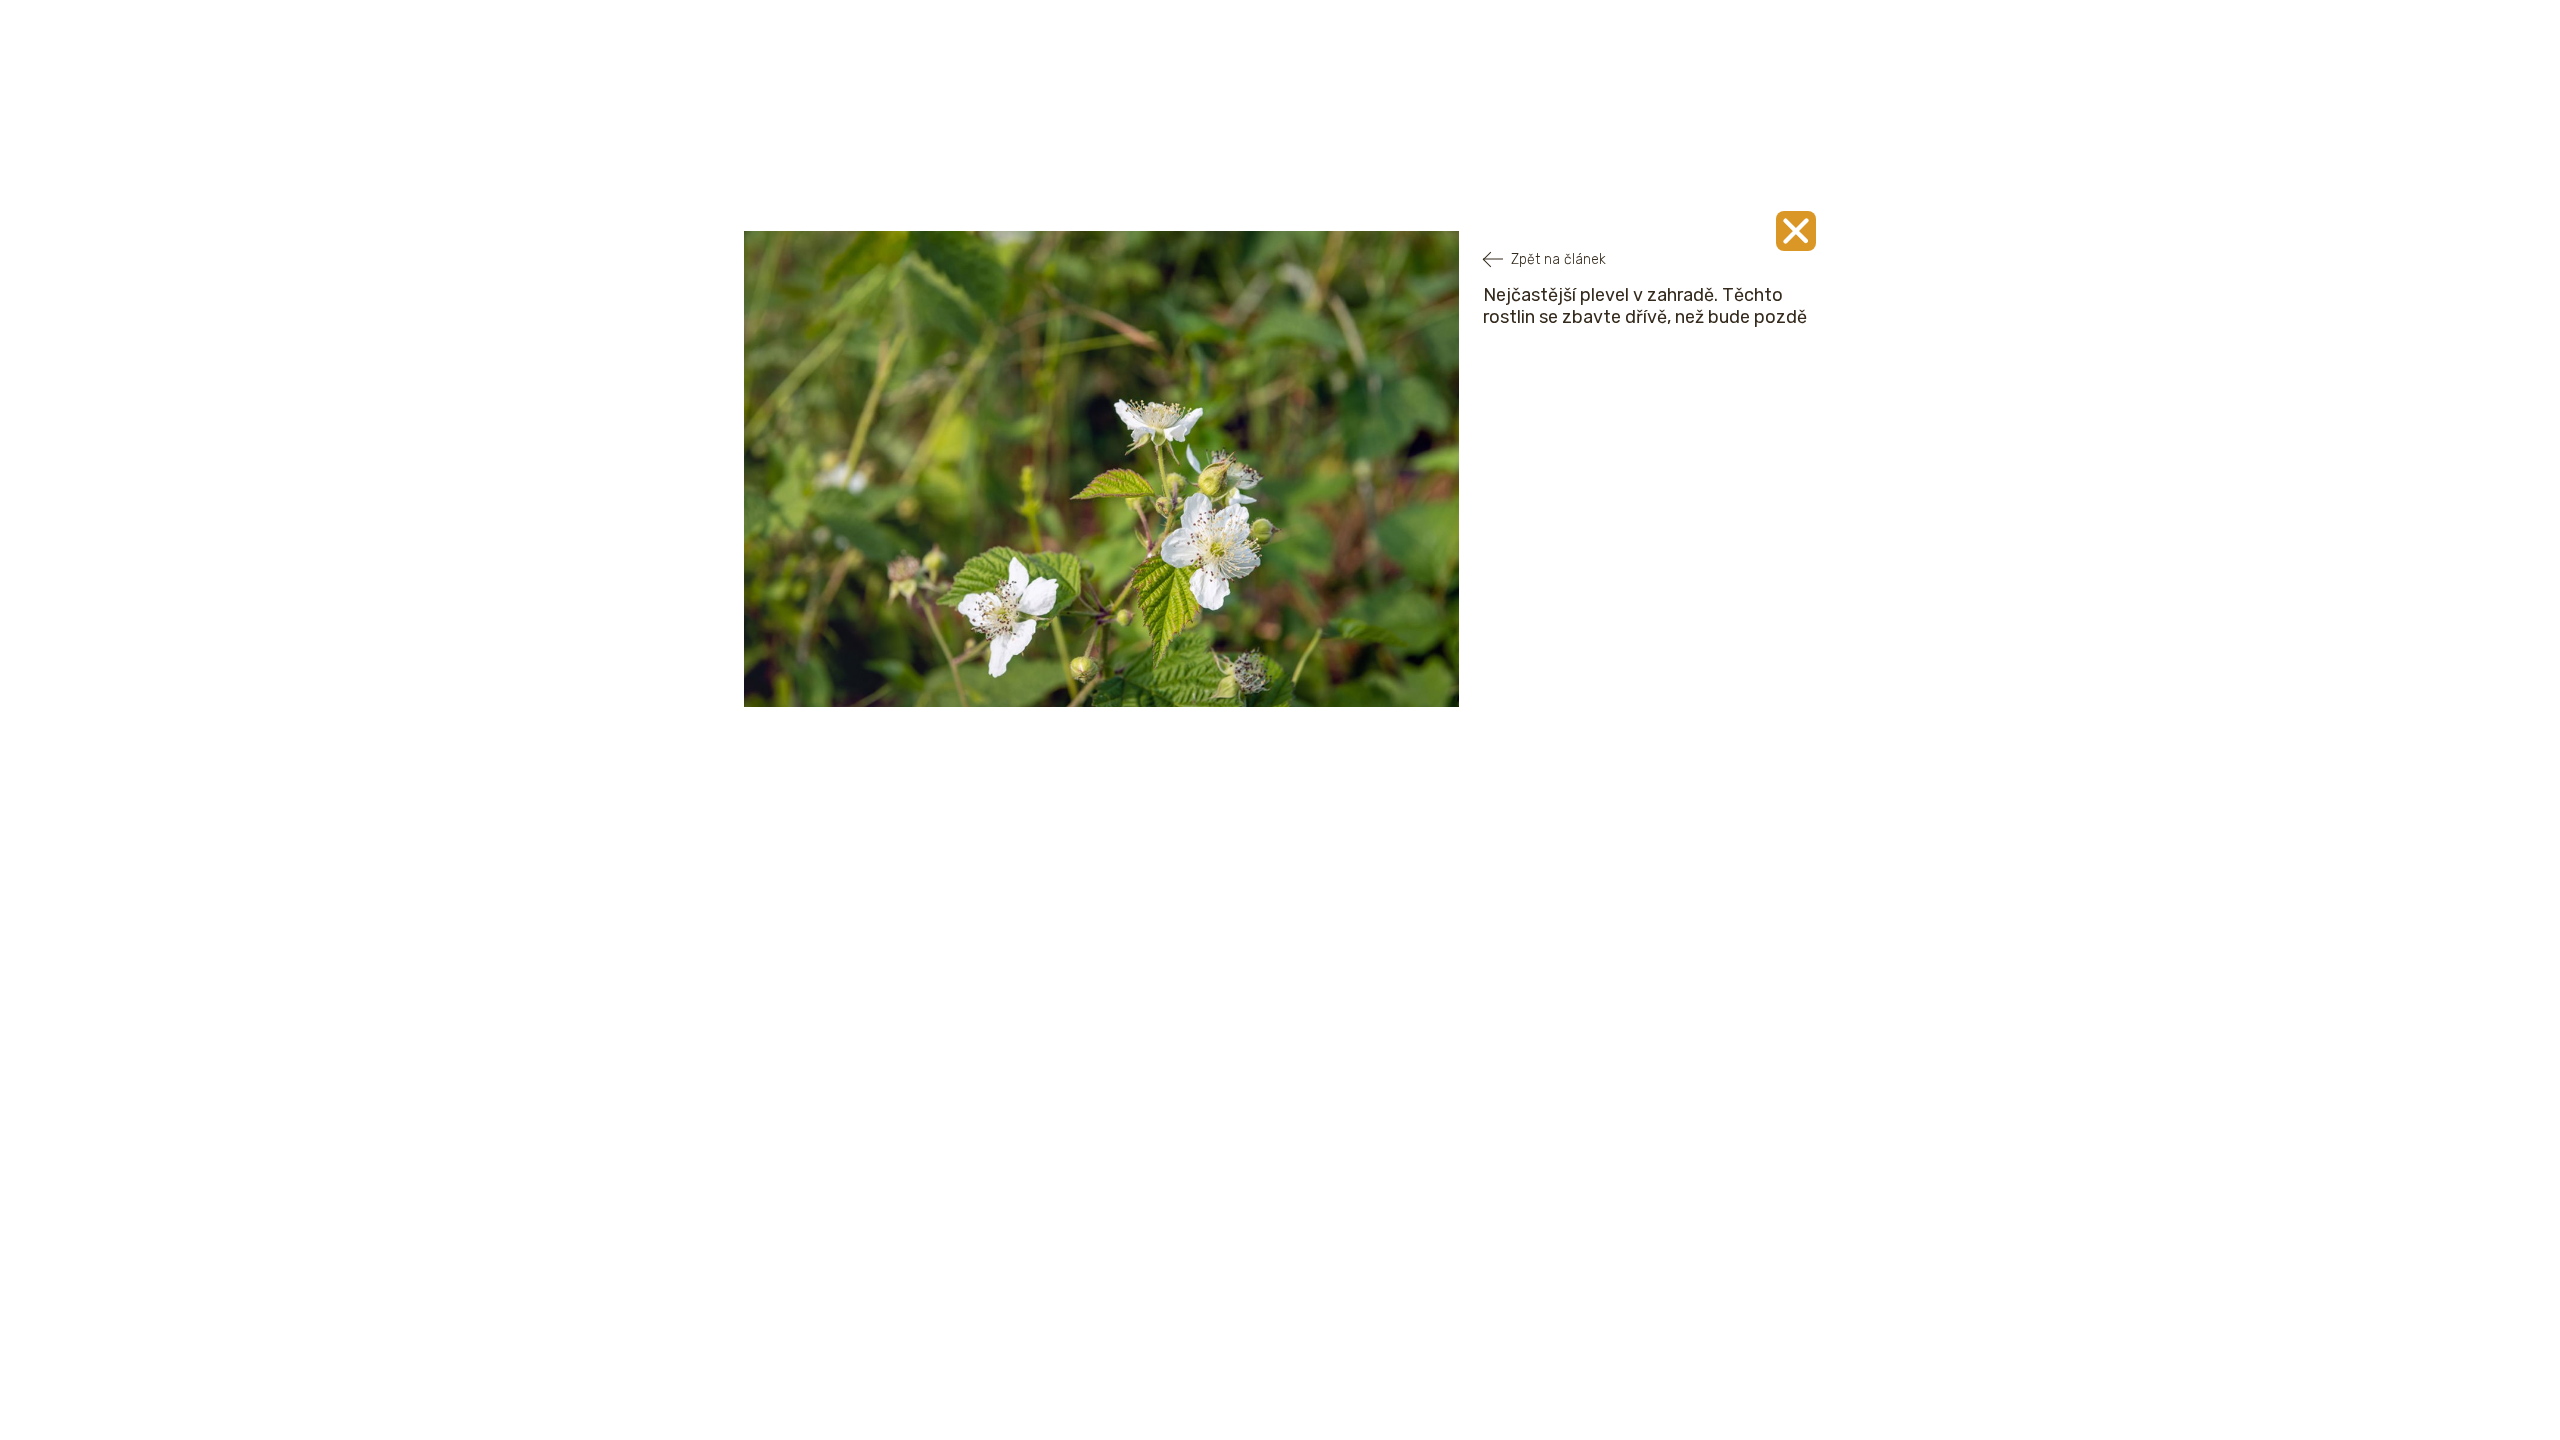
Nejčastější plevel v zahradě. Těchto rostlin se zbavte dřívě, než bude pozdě (1645, 306)
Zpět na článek (1558, 259)
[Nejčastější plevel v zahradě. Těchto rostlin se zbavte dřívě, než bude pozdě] (1796, 231)
